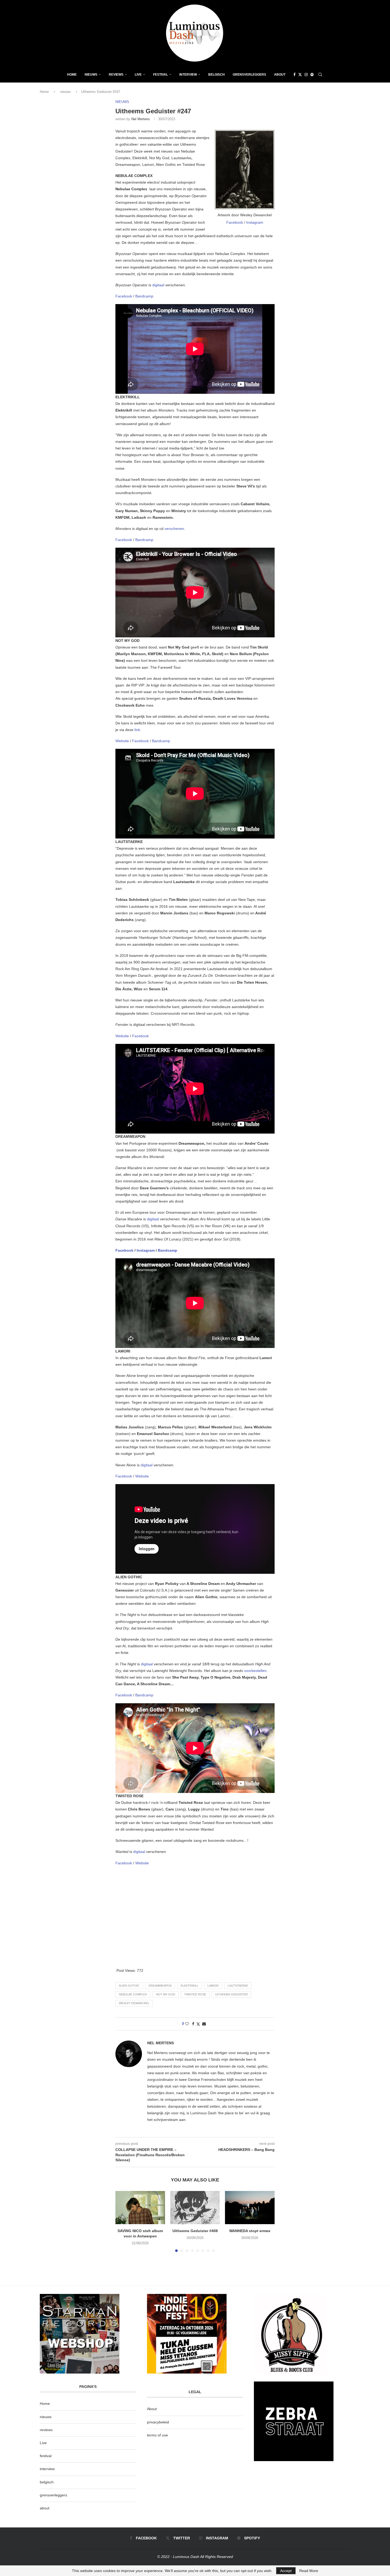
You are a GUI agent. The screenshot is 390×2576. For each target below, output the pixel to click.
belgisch (47, 2482)
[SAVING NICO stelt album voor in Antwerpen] (140, 2207)
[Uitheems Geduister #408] (195, 2207)
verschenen (174, 529)
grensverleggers (53, 2495)
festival (46, 2456)
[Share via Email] (204, 2024)
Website (123, 741)
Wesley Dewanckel (134, 2003)
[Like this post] (187, 2024)
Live (138, 75)
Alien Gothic (129, 1986)
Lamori (213, 1986)
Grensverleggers (249, 75)
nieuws (91, 75)
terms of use (157, 2435)
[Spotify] (312, 75)
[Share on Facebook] (193, 2024)
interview (47, 2469)
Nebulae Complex (133, 1994)
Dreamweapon (160, 1986)
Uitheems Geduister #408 (195, 2231)
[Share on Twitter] (198, 2024)
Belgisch (216, 75)
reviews (46, 2430)
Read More (309, 2571)
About (280, 75)
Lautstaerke (238, 1986)
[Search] (320, 75)
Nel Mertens (141, 119)
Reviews (116, 75)
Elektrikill (190, 1986)
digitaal (159, 285)
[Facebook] (294, 75)
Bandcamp (144, 296)
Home (72, 75)
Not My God (166, 1994)
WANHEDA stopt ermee (250, 2231)
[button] (123, 2221)
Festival (161, 75)
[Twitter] (300, 75)
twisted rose (195, 1994)
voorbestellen (255, 1671)
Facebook (235, 222)
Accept (286, 2571)
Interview (188, 75)
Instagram (255, 222)
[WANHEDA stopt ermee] (250, 2207)
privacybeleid (158, 2422)
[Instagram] (306, 75)
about (45, 2508)
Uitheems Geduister (231, 1994)
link (137, 730)
